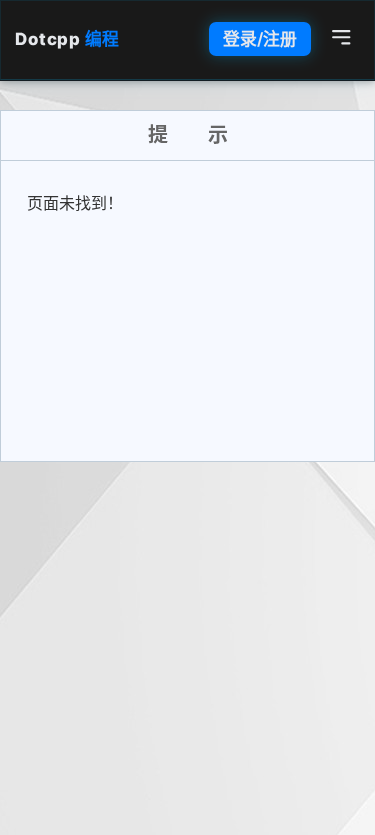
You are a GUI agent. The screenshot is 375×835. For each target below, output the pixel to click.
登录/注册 (260, 39)
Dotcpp (67, 39)
